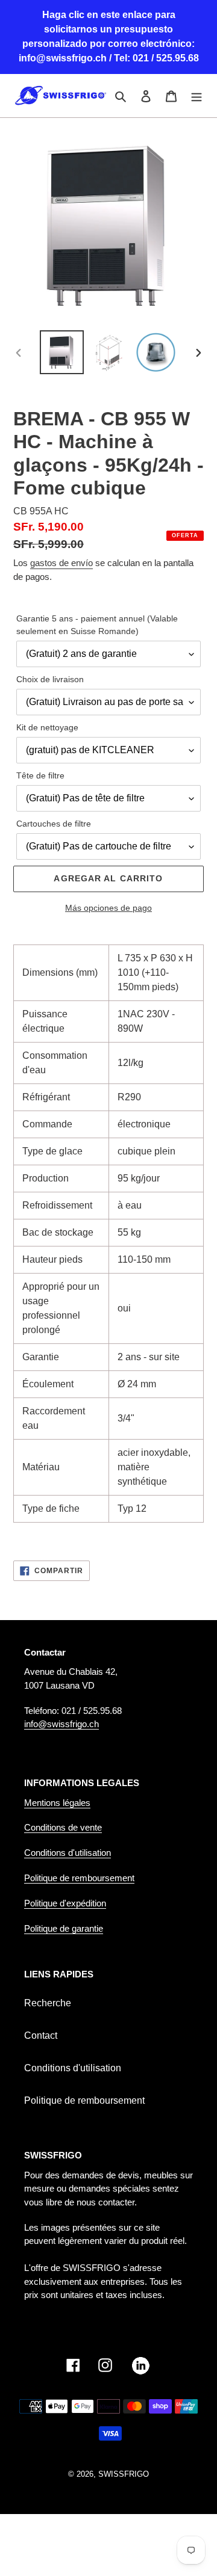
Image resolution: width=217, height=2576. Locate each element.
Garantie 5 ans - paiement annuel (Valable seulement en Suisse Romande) (97, 625)
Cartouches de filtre (54, 824)
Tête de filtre (40, 775)
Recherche (48, 2003)
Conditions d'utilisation (68, 1853)
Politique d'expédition (65, 1903)
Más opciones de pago (108, 908)
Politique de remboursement (79, 1878)
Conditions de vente (63, 1827)
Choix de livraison (50, 679)
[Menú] (197, 96)
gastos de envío (61, 563)
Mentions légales (57, 1803)
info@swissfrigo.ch (61, 1724)
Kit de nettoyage (47, 727)
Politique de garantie (64, 1928)
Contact (41, 2035)
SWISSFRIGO (124, 2474)
